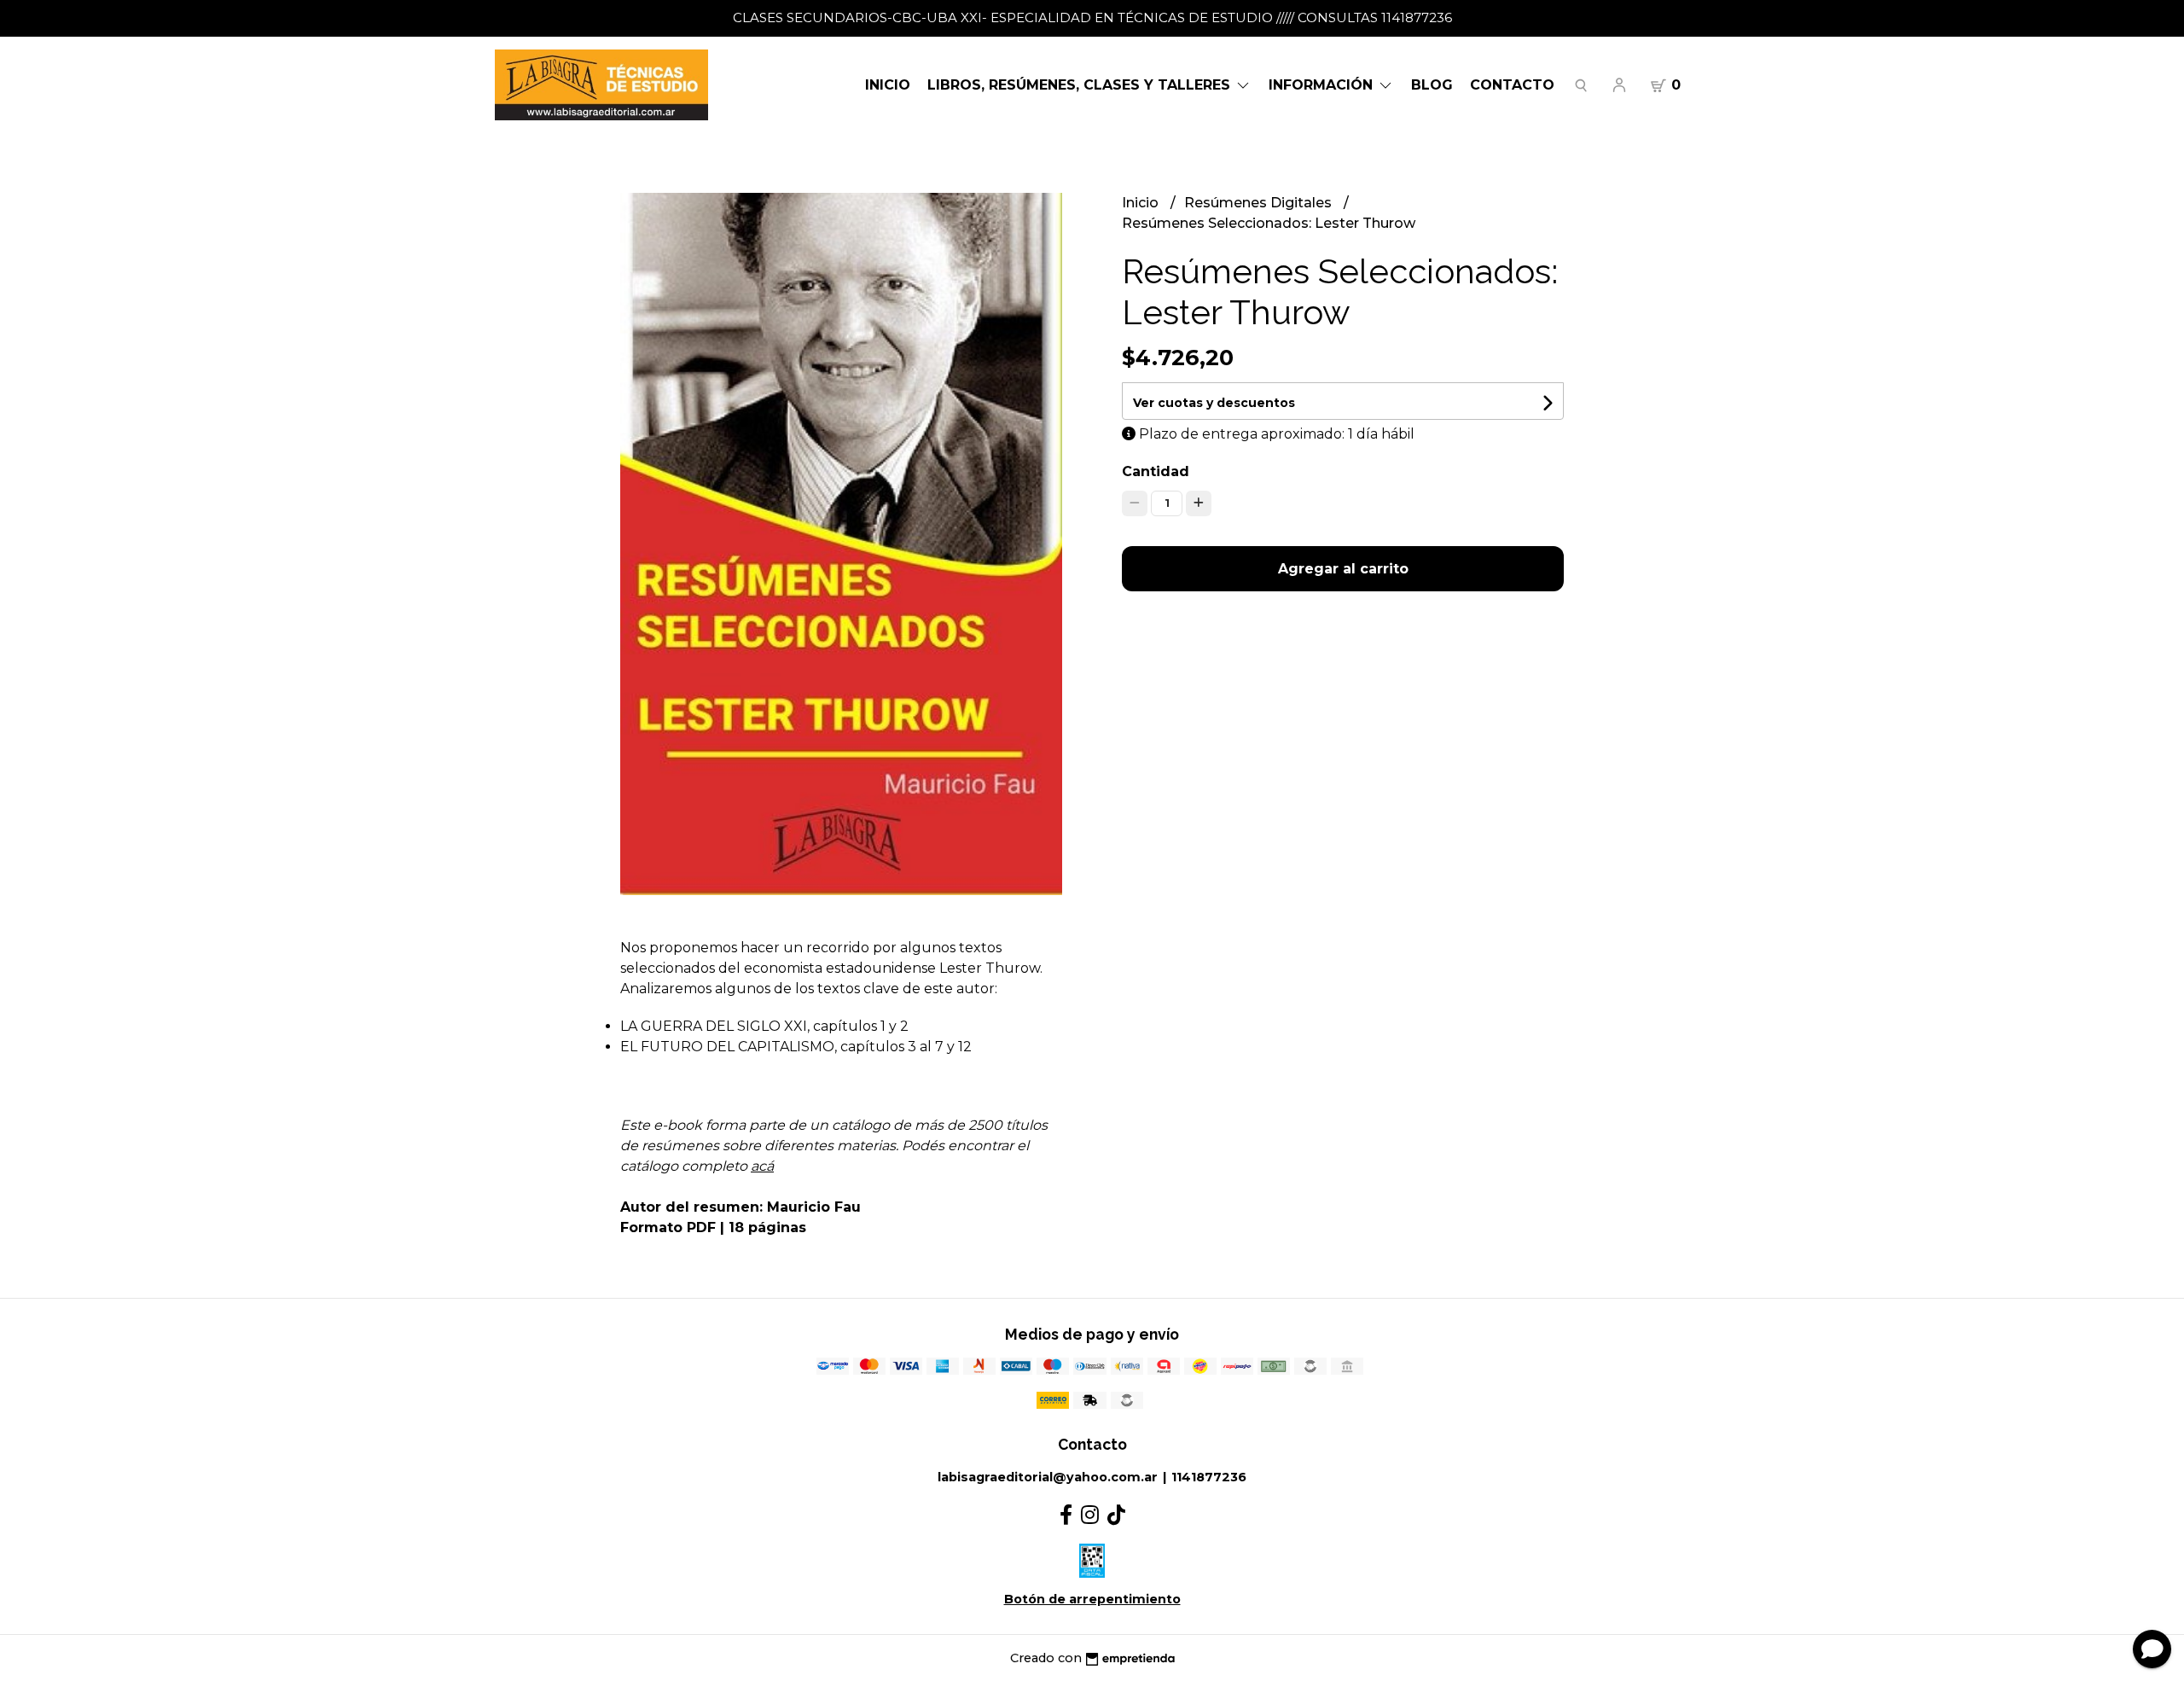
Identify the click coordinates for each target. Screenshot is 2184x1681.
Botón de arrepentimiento (1092, 1599)
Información (1323, 85)
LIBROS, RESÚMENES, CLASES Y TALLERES (1081, 85)
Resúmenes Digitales (1260, 203)
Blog (1432, 85)
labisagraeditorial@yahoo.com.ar (1048, 1477)
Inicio (888, 85)
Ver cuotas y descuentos (1214, 403)
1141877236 (1209, 1477)
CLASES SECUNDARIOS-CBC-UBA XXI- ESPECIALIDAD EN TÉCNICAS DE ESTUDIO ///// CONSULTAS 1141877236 (1092, 17)
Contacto (1512, 85)
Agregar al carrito (1343, 569)
